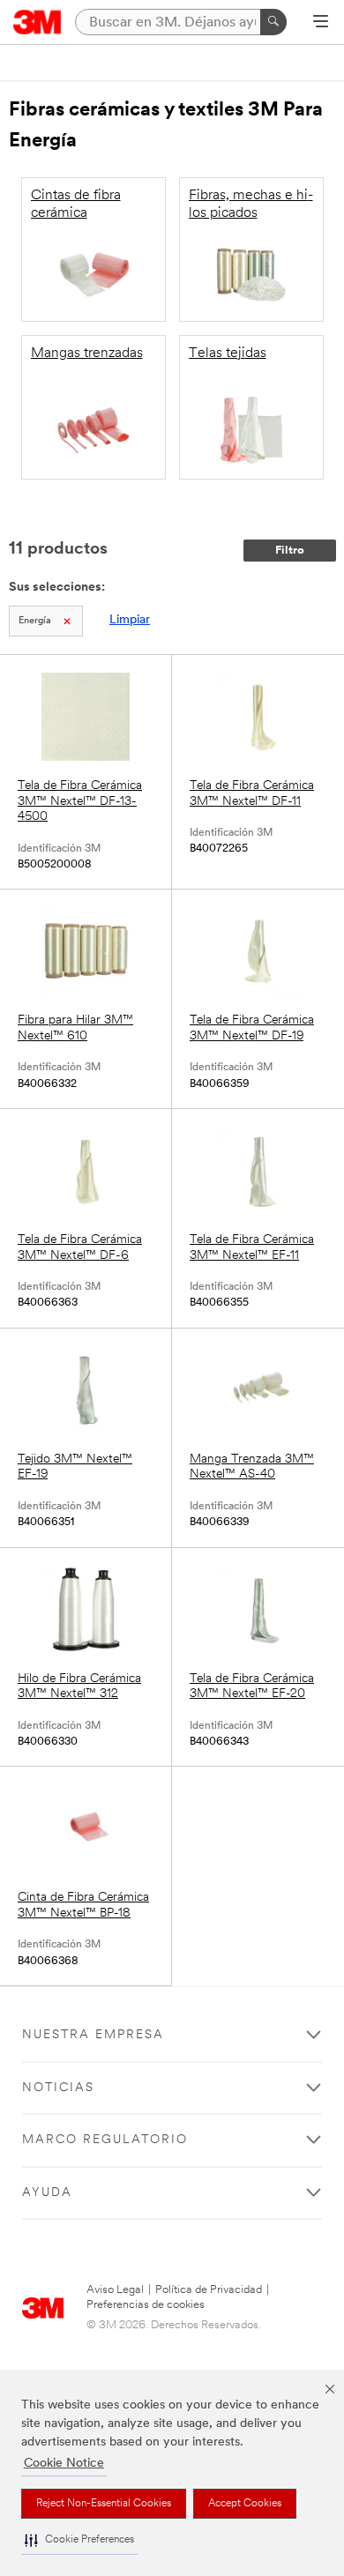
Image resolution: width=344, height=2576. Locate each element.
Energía (35, 621)
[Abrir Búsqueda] (321, 23)
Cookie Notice (64, 2464)
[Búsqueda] (273, 22)
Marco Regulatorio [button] (105, 2140)
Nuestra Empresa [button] (93, 2035)
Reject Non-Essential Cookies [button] (104, 2504)
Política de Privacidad (209, 2290)
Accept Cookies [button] (245, 2504)
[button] (79, 2540)
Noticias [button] (58, 2088)
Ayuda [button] (47, 2193)
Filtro (290, 551)
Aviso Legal (115, 2290)
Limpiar (130, 620)
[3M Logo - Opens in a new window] (37, 22)
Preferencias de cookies (146, 2305)
